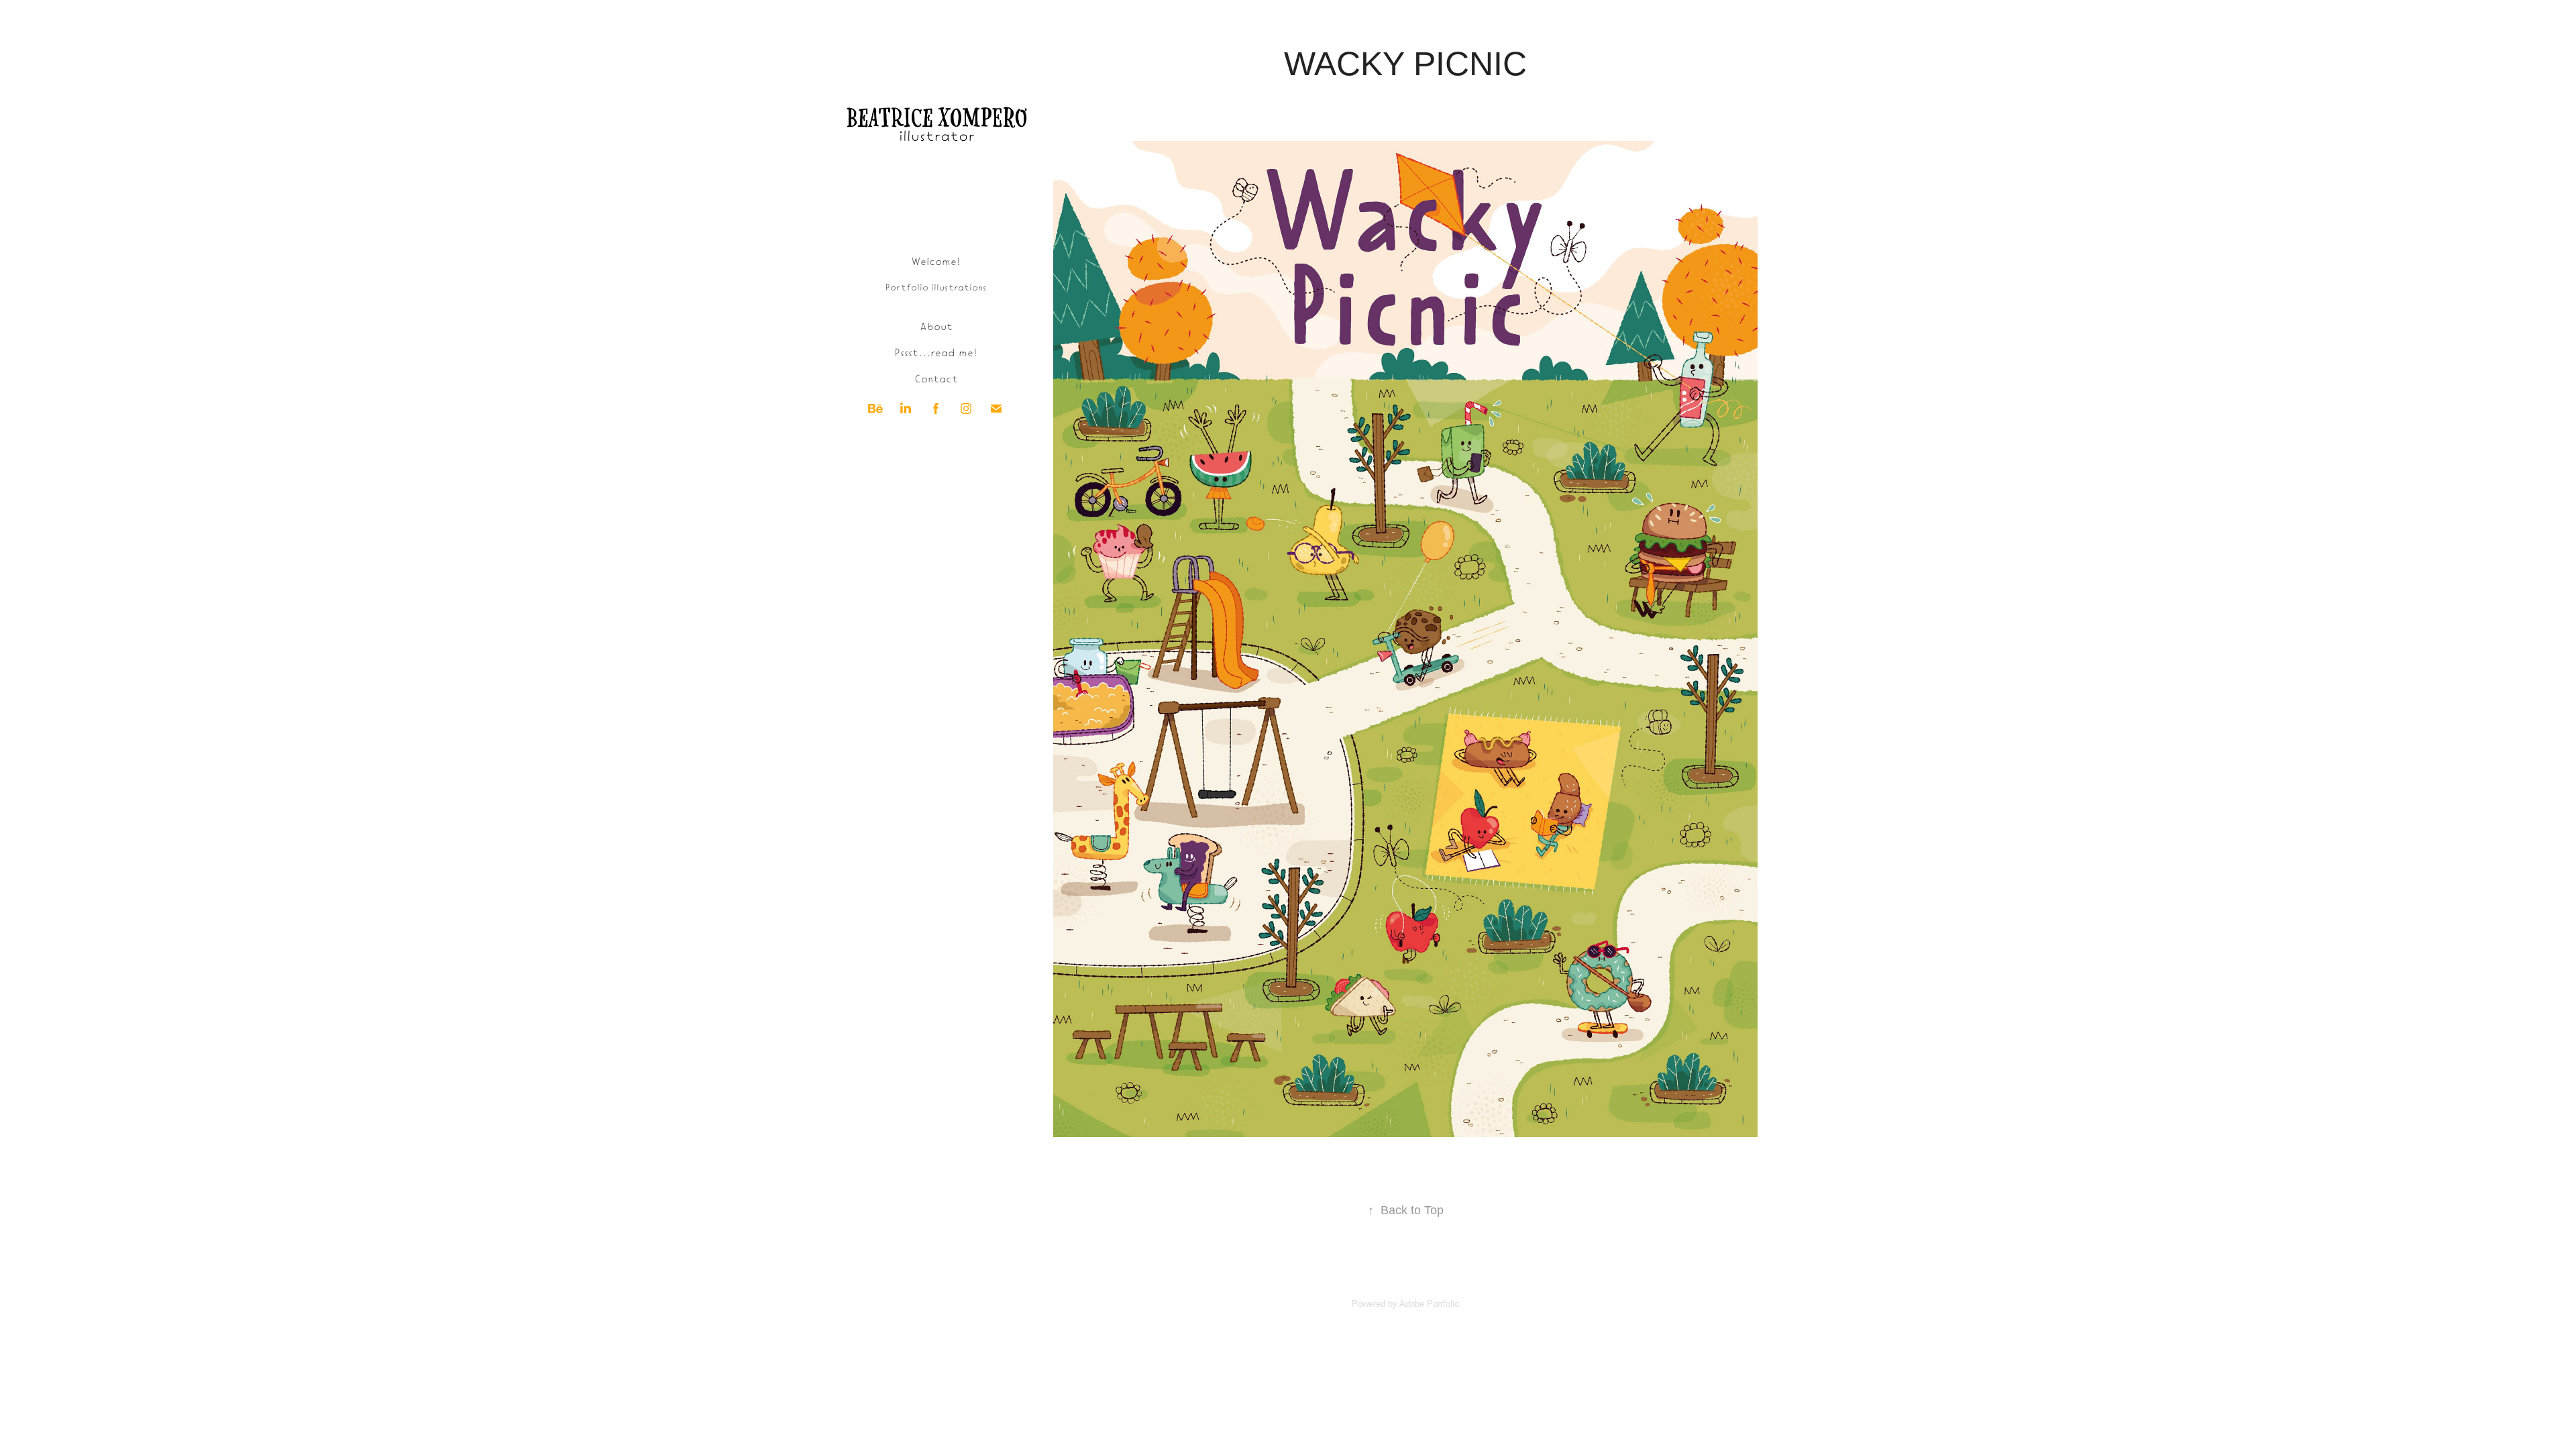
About (936, 325)
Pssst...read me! (936, 352)
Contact (936, 378)
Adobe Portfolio (1429, 1304)
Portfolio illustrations (936, 287)
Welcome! (936, 260)
